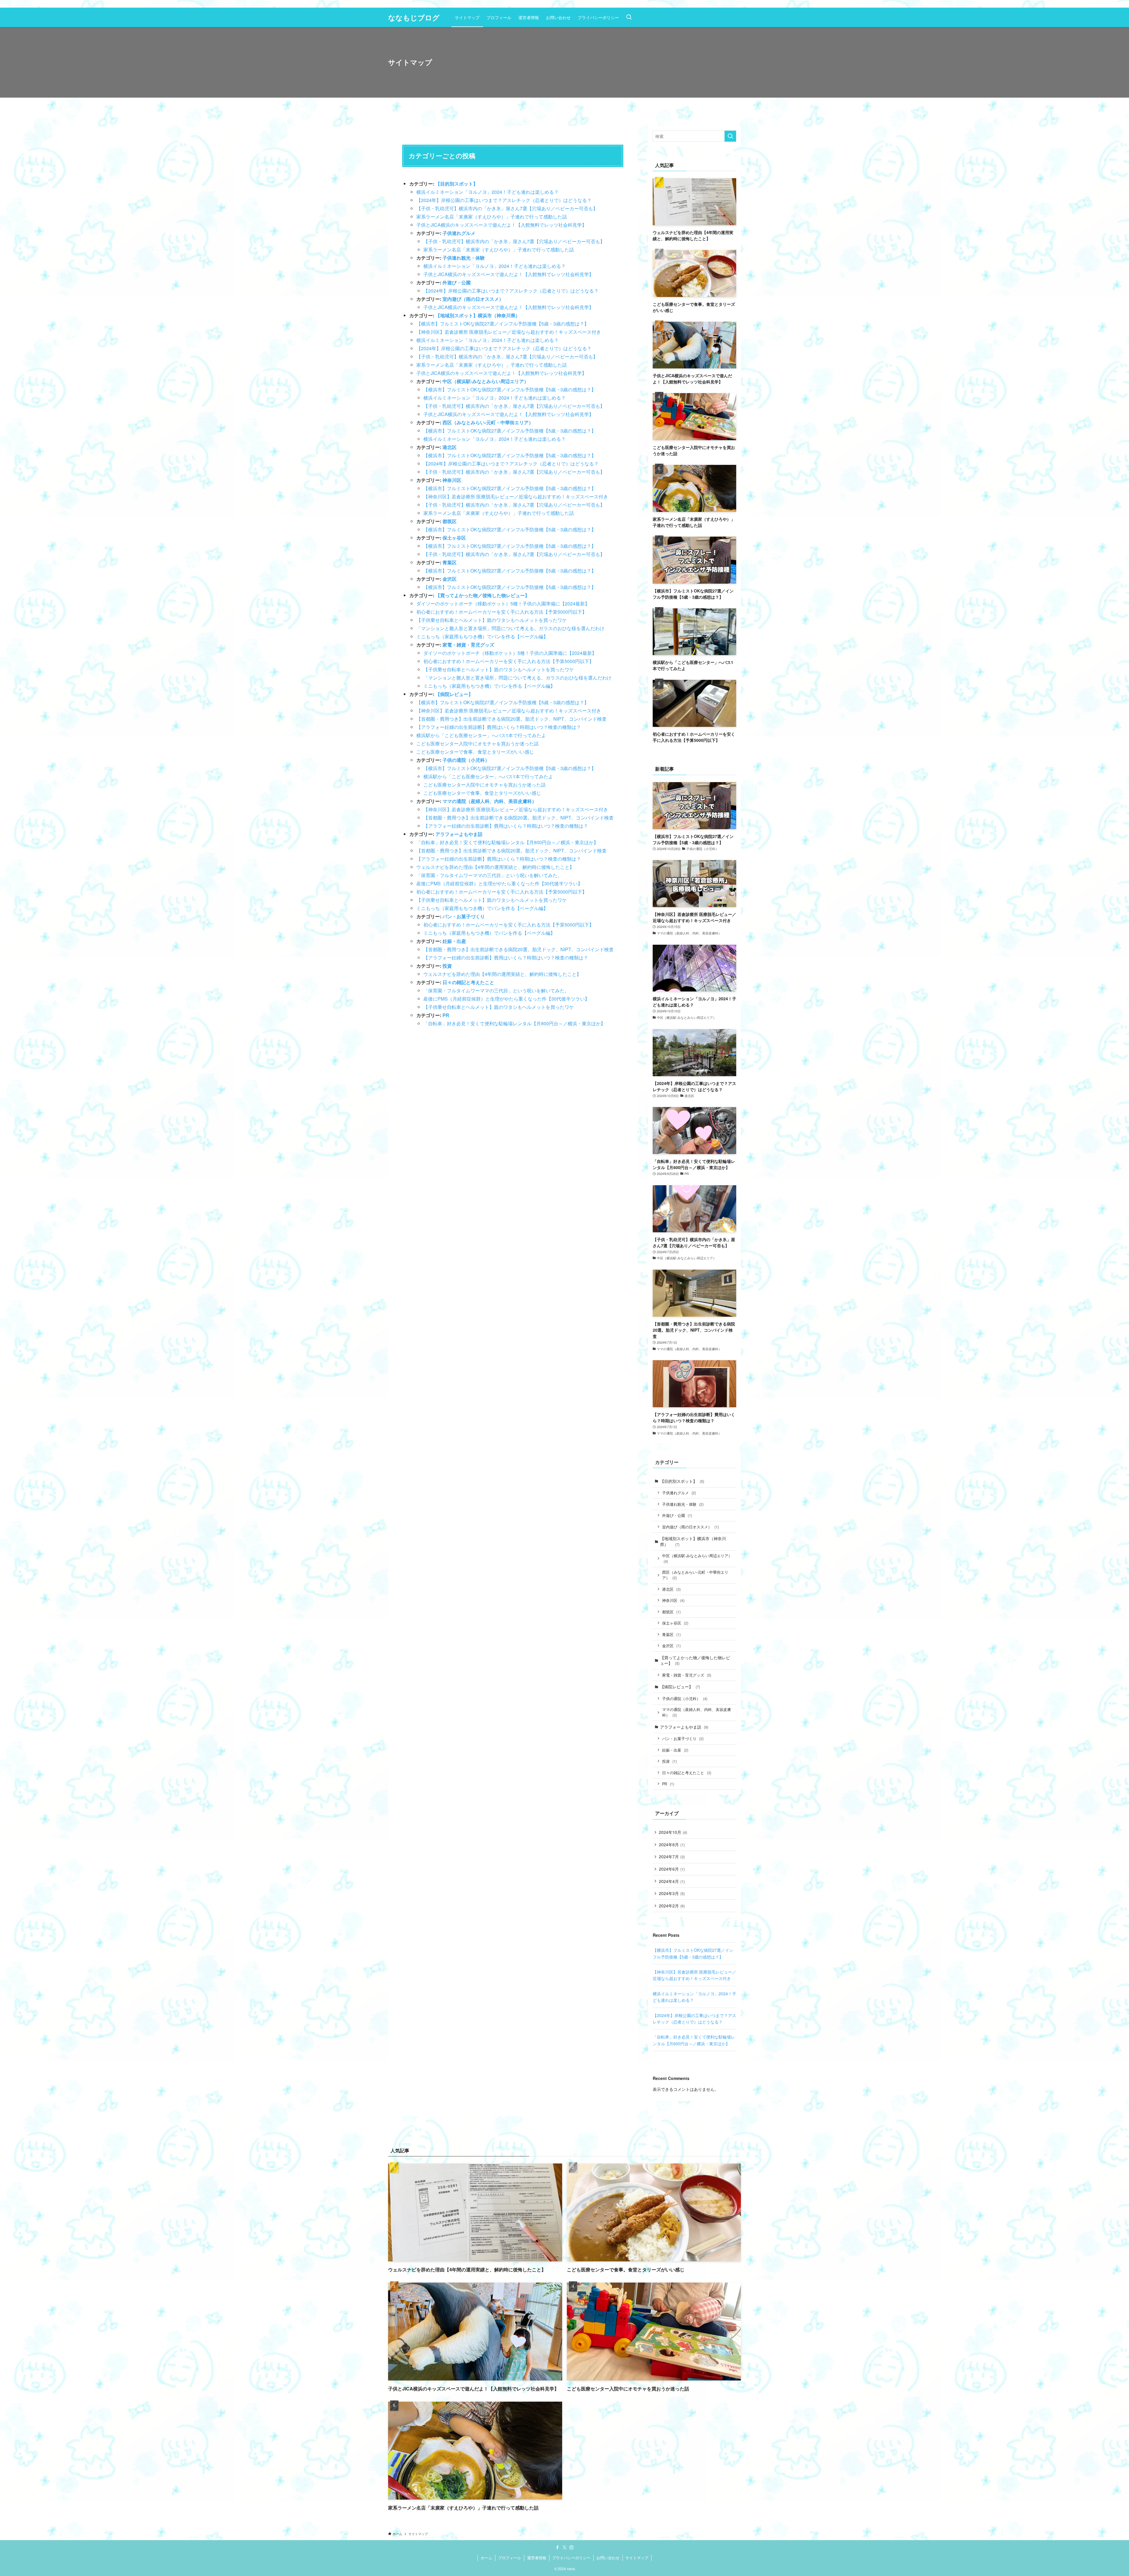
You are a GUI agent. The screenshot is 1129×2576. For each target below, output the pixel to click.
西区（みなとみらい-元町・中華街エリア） (488, 422)
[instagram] (572, 2547)
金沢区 (450, 579)
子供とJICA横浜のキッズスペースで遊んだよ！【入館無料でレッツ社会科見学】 (501, 225)
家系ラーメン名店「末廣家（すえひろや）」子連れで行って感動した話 (492, 217)
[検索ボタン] (629, 17)
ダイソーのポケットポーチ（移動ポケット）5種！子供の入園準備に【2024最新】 (503, 603)
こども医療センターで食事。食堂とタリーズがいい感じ (475, 752)
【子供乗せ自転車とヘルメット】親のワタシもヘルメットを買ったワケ (492, 620)
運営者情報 (537, 2558)
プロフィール (510, 2558)
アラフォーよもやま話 (459, 834)
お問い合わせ (608, 2558)
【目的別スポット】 (457, 184)
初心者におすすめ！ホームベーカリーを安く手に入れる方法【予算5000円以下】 (502, 612)
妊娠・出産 (454, 941)
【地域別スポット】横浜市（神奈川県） (480, 315)
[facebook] (557, 2547)
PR (446, 1015)
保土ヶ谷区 (454, 538)
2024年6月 (672, 1869)
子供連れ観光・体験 (464, 258)
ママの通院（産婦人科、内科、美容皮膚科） (490, 801)
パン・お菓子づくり (464, 916)
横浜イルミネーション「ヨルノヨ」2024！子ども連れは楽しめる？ (487, 192)
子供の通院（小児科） (466, 760)
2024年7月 (672, 1857)
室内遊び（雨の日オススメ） (473, 299)
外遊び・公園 (457, 282)
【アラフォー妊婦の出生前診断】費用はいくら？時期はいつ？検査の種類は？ (499, 727)
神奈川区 (452, 480)
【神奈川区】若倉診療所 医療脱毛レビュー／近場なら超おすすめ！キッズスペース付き (509, 332)
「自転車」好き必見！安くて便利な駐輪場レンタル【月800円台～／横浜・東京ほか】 (507, 842)
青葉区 (450, 562)
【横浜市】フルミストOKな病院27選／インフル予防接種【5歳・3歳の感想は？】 (503, 324)
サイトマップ (637, 2558)
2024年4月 (672, 1881)
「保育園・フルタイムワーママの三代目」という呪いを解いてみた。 (489, 875)
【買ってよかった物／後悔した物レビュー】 (482, 595)
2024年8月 (672, 1844)
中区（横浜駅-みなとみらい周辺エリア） (486, 381)
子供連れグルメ (459, 233)
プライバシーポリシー (571, 2558)
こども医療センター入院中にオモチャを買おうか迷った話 (477, 743)
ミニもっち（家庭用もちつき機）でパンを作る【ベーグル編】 (482, 636)
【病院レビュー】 (454, 694)
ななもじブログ (414, 17)
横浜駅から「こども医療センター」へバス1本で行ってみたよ (481, 735)
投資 (447, 966)
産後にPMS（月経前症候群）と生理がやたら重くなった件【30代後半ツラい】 (499, 883)
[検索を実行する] (730, 136)
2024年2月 (672, 1906)
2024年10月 (673, 1832)
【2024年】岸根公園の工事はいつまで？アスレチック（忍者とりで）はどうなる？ (504, 200)
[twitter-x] (564, 2547)
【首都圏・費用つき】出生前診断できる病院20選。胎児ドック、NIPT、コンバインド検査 (511, 719)
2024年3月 (672, 1893)
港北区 (450, 447)
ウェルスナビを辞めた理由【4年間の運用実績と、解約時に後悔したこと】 (495, 867)
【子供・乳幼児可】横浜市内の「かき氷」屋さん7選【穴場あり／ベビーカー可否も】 (507, 208)
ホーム (486, 2558)
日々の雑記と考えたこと (468, 982)
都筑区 (450, 521)
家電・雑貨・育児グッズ (468, 645)
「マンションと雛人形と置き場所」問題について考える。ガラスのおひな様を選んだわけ (510, 628)
